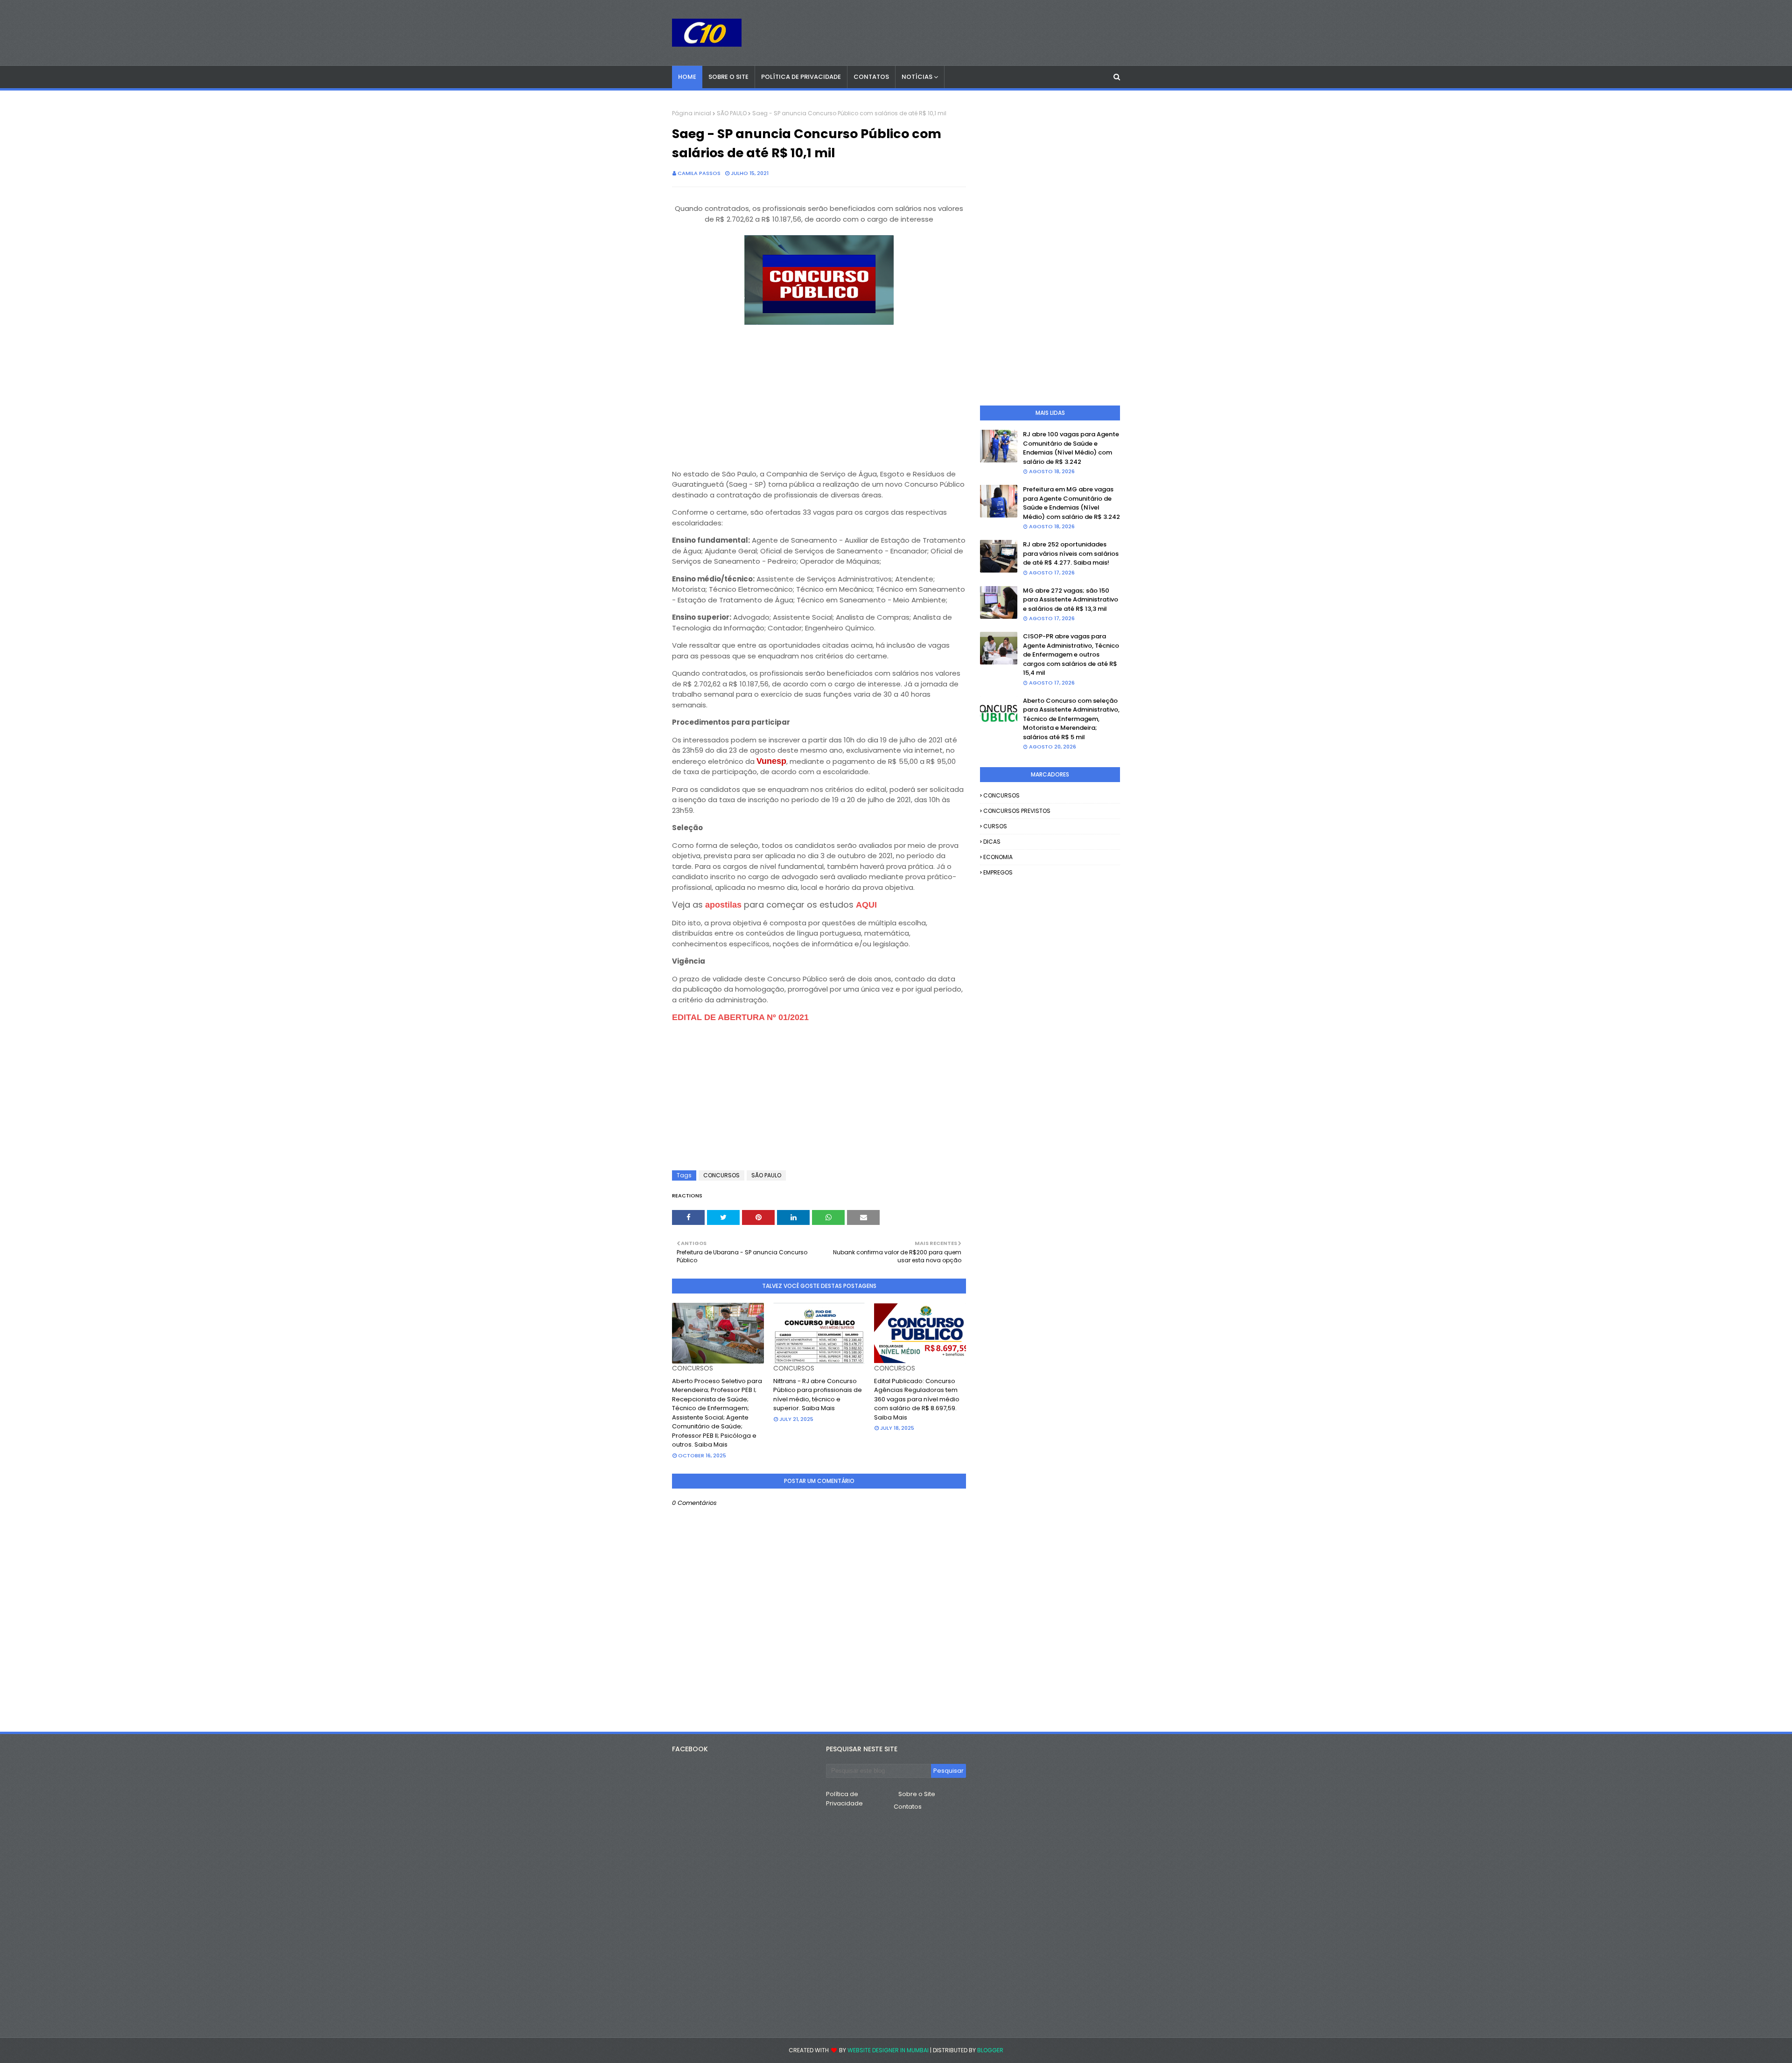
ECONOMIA (998, 857)
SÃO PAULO (732, 113)
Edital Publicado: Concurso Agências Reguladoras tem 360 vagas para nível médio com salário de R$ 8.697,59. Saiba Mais (917, 1399)
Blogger (990, 2050)
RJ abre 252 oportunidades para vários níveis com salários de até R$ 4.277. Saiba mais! (1071, 553)
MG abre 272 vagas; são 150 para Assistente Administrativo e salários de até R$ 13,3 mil (1071, 600)
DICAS (992, 842)
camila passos (699, 173)
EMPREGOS (998, 872)
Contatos (908, 1807)
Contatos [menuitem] (871, 77)
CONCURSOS (721, 1175)
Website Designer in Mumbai (888, 2050)
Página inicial (692, 113)
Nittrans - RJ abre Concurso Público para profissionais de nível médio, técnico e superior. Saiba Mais (818, 1395)
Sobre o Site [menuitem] (728, 77)
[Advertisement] (819, 393)
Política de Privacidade (844, 1799)
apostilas (724, 905)
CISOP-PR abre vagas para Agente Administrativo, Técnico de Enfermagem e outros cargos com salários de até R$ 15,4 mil (1071, 654)
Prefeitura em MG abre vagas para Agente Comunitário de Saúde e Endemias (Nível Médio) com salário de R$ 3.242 (1071, 503)
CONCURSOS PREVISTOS (1017, 811)
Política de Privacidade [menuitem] (801, 77)
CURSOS (995, 826)
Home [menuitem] (687, 77)
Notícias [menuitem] (917, 77)
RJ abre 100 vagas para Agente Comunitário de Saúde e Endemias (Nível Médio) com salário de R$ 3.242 (1071, 448)
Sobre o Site (917, 1794)
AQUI (866, 905)
